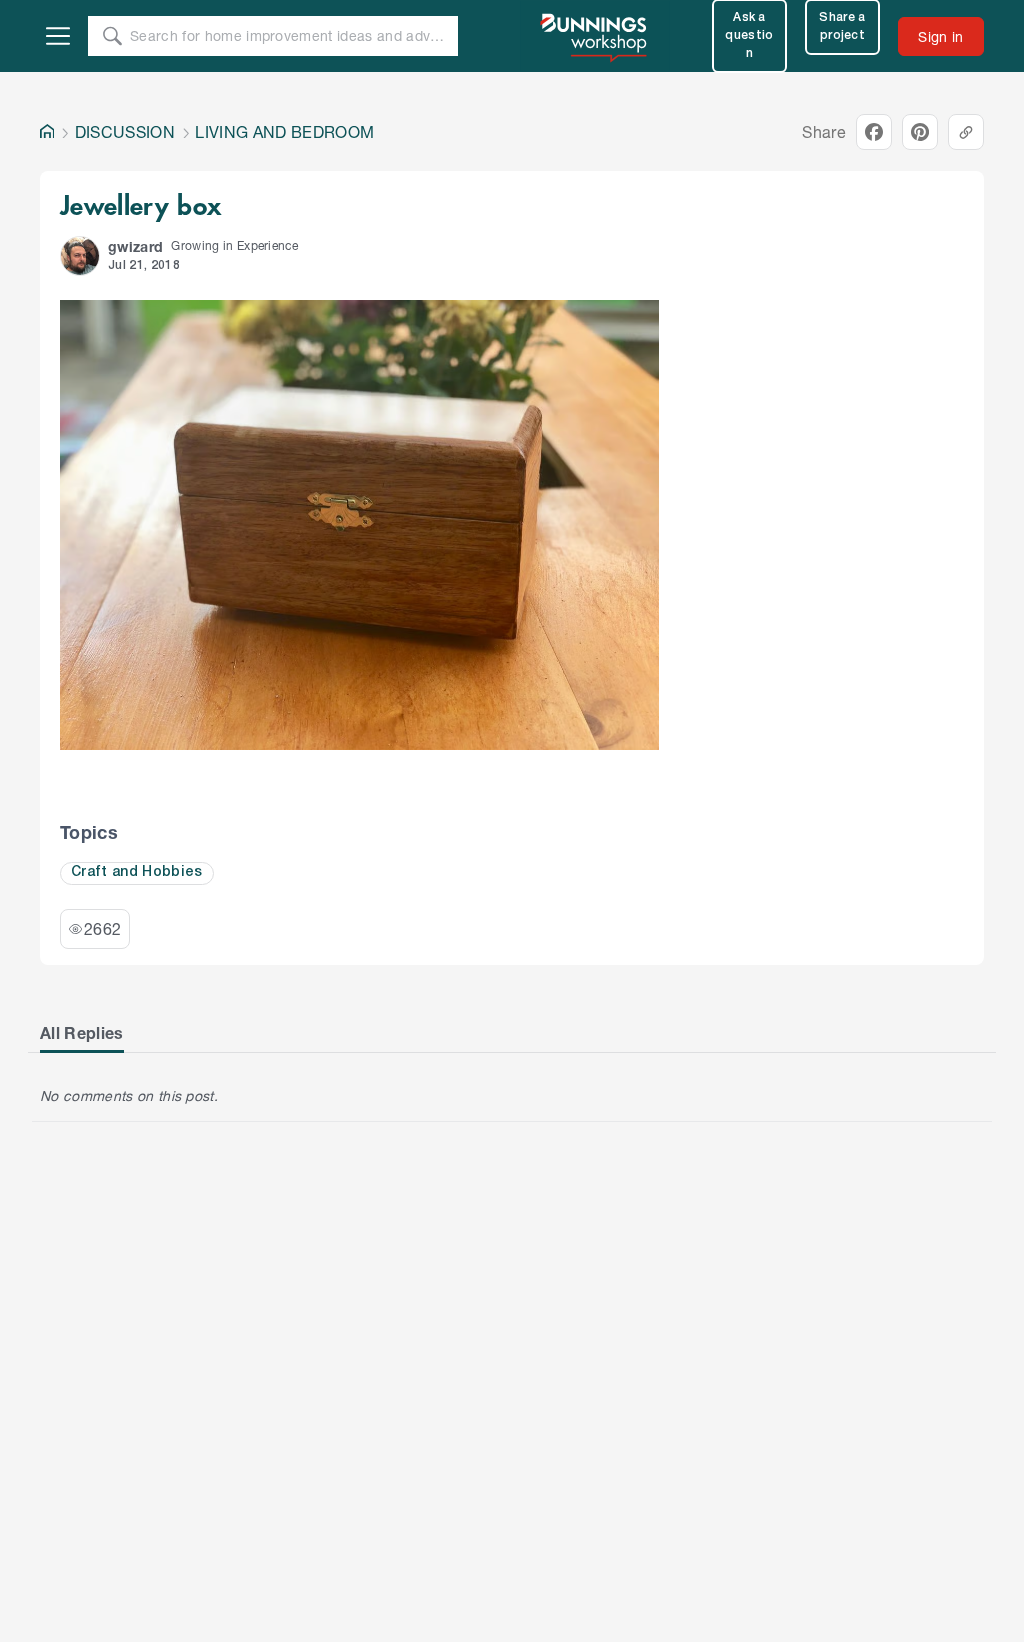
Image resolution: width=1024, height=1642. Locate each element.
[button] (80, 256)
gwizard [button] (135, 246)
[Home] (47, 132)
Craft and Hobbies (137, 872)
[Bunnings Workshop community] (595, 36)
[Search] (112, 36)
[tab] (82, 1033)
